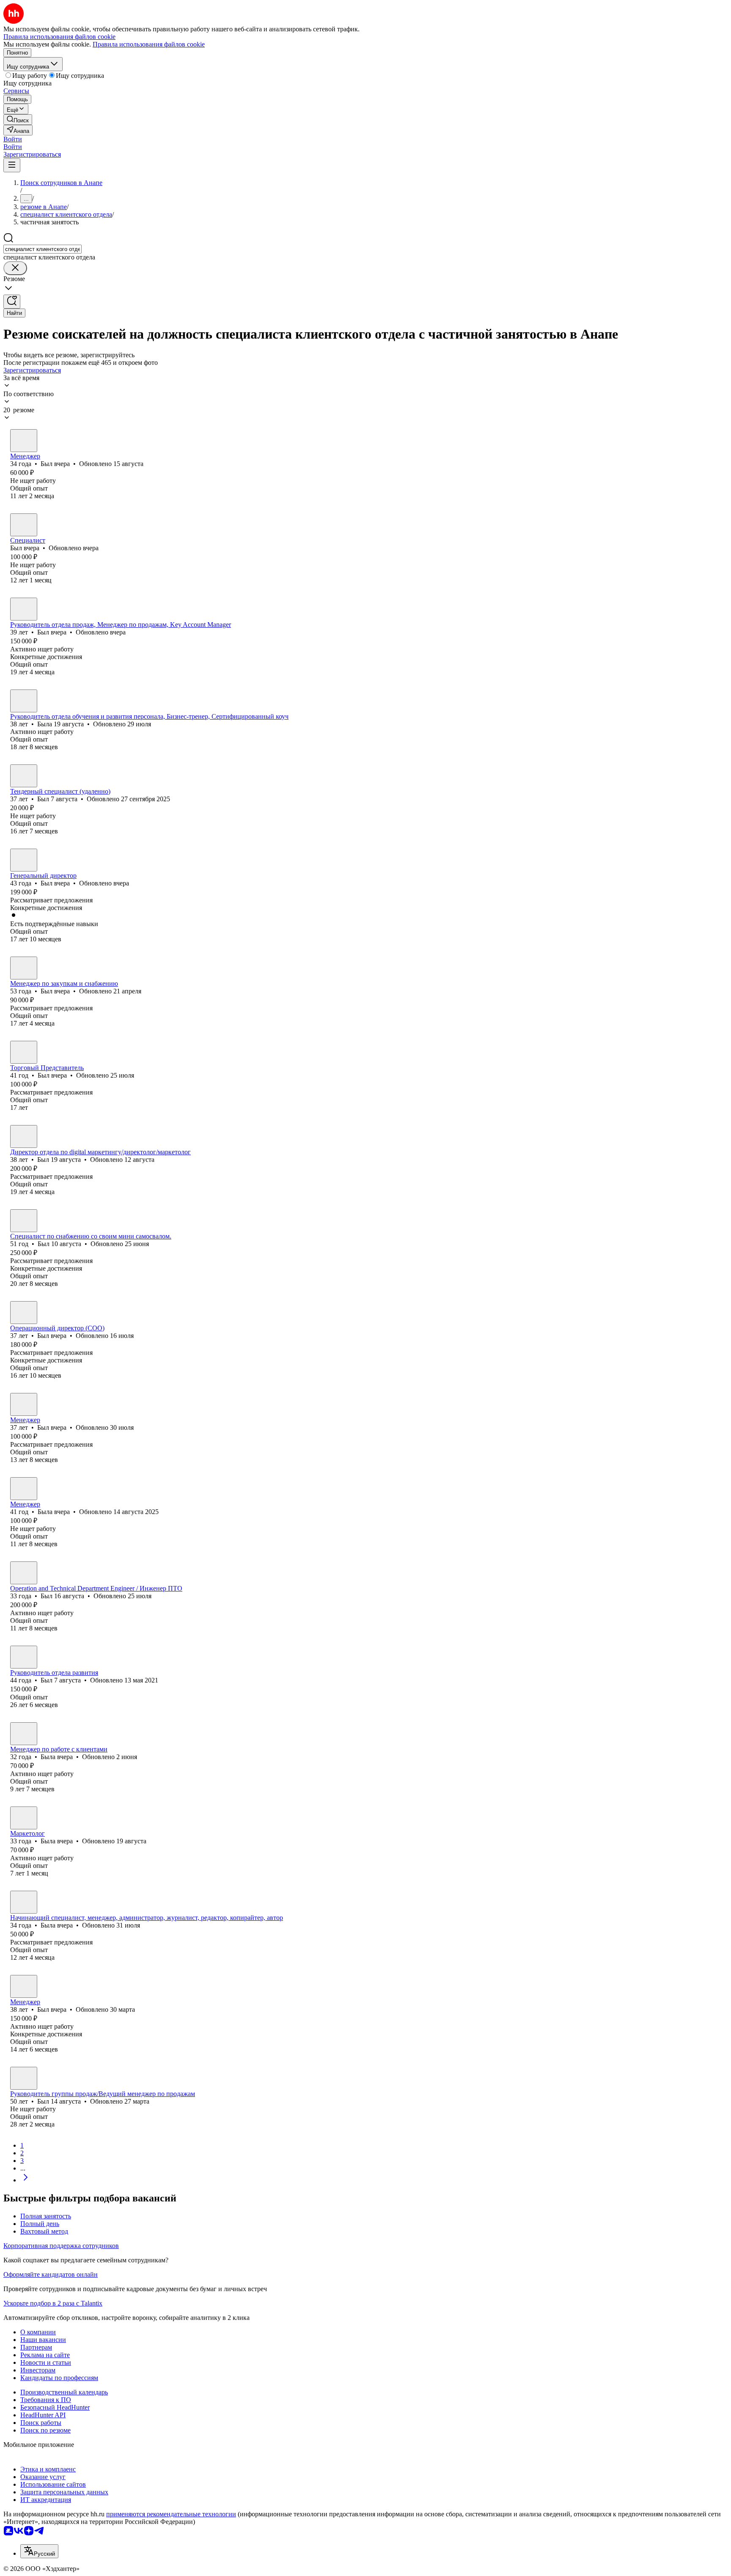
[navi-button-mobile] (12, 165)
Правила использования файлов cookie (149, 44)
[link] (18, 120)
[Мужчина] (24, 441)
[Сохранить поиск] (12, 302)
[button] (13, 139)
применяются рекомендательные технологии (171, 2514)
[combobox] (43, 249)
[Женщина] (24, 701)
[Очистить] (15, 268)
